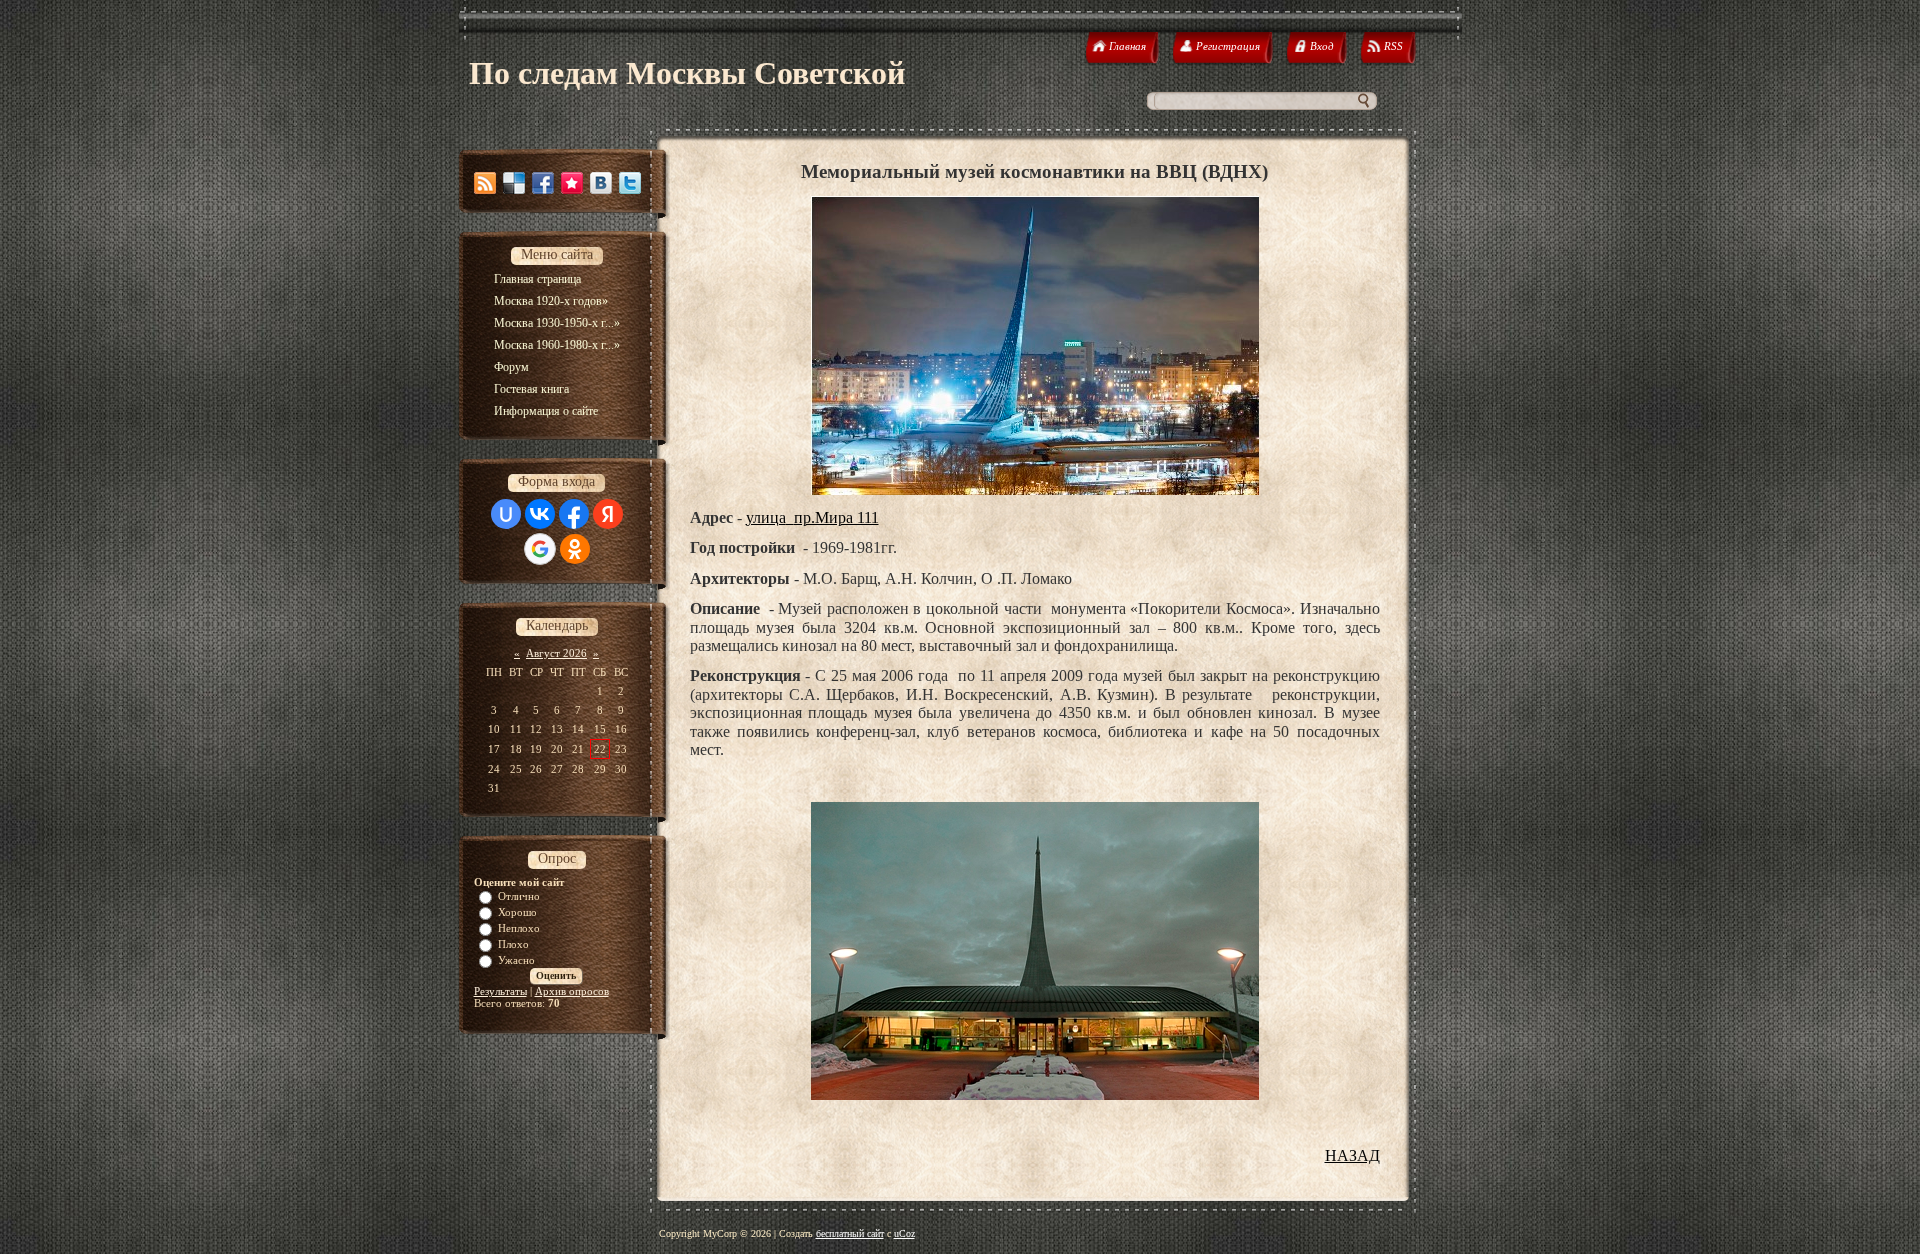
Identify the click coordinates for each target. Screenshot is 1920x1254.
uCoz (904, 1233)
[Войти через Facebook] (574, 514)
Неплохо (519, 928)
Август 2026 (556, 653)
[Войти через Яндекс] (608, 514)
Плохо (513, 944)
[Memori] (572, 183)
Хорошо (517, 912)
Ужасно (516, 960)
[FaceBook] (543, 183)
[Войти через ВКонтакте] (540, 514)
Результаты (500, 991)
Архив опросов (572, 991)
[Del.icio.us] (514, 183)
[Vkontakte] (601, 183)
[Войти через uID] (506, 514)
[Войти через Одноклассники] (575, 549)
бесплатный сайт (850, 1233)
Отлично (519, 896)
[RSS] (485, 183)
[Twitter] (630, 183)
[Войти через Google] (540, 549)
